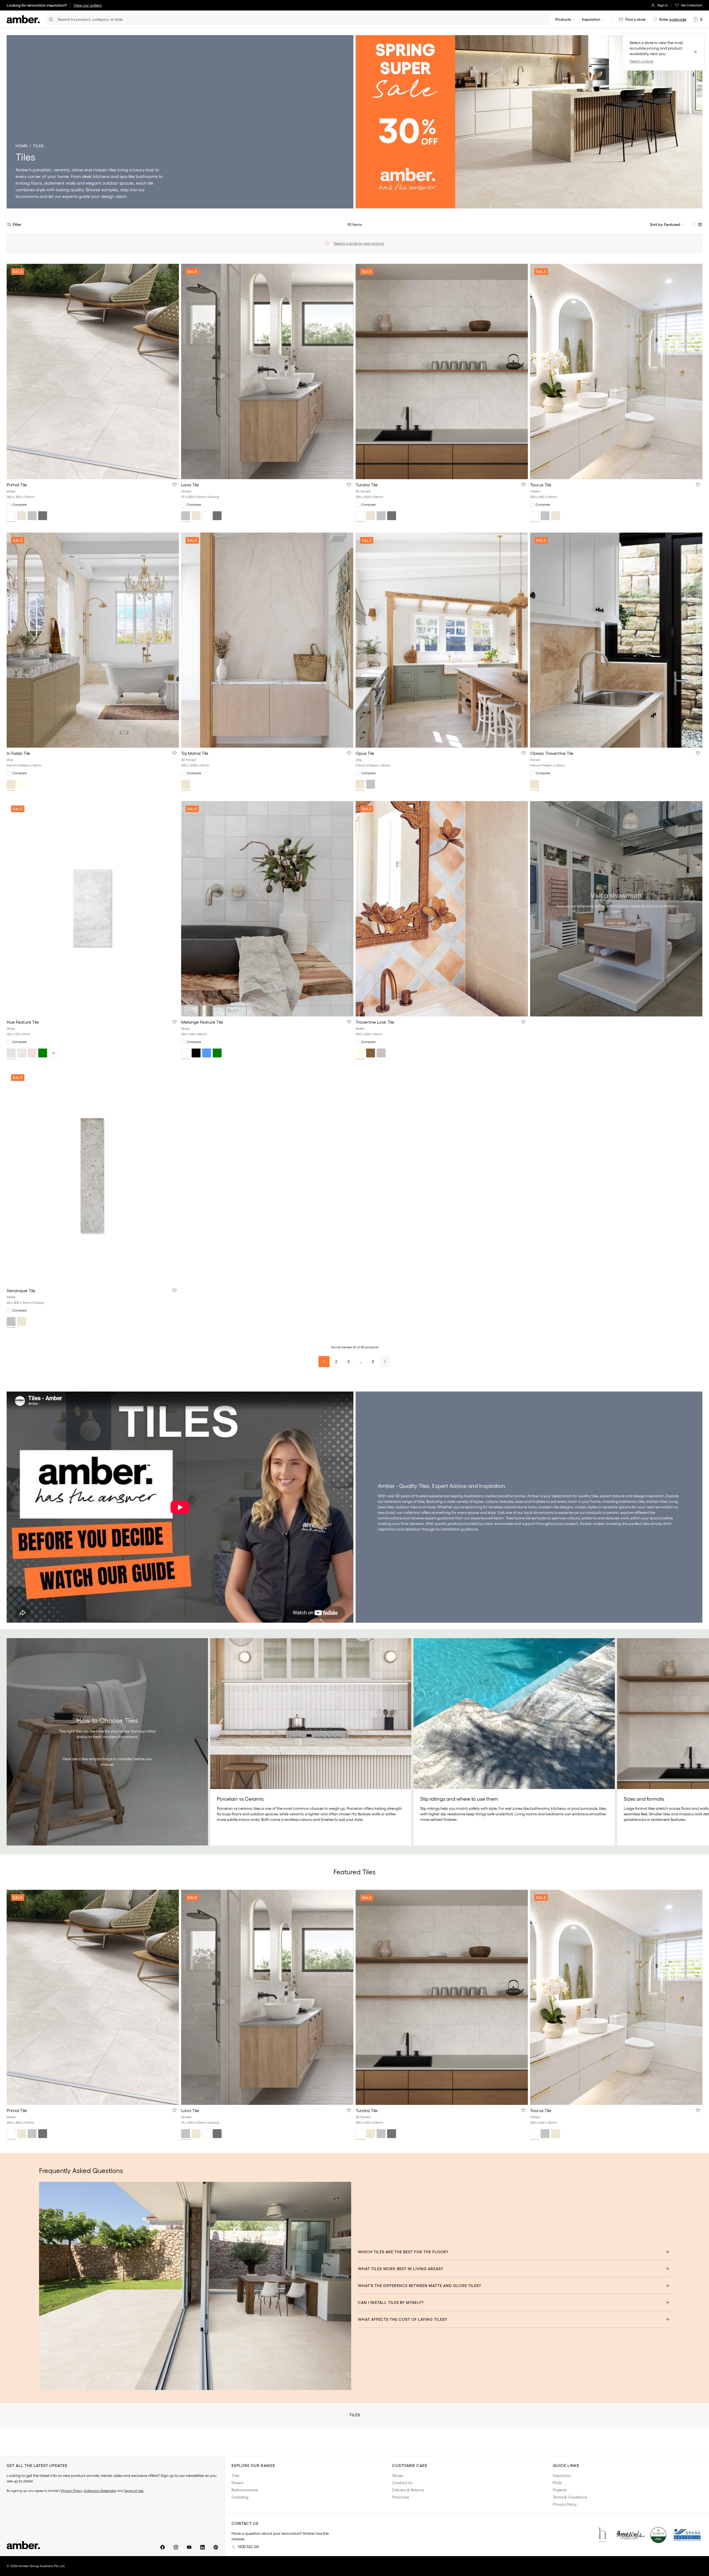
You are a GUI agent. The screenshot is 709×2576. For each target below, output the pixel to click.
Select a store (641, 61)
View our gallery (88, 5)
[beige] (22, 516)
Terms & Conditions (570, 2497)
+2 (53, 1053)
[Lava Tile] (267, 371)
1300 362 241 (248, 2547)
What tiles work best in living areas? (400, 2269)
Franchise (401, 2497)
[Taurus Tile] (616, 371)
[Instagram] (176, 2547)
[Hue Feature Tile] (93, 909)
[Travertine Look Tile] (442, 909)
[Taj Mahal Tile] (267, 640)
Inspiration (591, 19)
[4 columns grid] (700, 224)
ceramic (62, 170)
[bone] (22, 1053)
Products (563, 19)
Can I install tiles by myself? (391, 2303)
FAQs (557, 2483)
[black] (196, 1053)
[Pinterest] (216, 2547)
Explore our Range (253, 2466)
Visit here (616, 923)
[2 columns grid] (693, 224)
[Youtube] (189, 2547)
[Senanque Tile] (93, 1178)
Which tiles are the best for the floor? (403, 2252)
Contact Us (402, 2483)
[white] (11, 516)
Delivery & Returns (408, 2490)
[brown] (371, 1053)
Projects (560, 2490)
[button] (174, 485)
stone (77, 170)
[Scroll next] (699, 1742)
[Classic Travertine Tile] (616, 640)
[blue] (207, 1053)
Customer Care (410, 2466)
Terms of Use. (134, 2491)
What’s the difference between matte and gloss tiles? (419, 2286)
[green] (43, 1053)
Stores (398, 2476)
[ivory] (22, 784)
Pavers (237, 2483)
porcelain (42, 170)
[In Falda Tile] (93, 640)
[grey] (32, 516)
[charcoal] (43, 516)
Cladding (240, 2497)
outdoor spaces (118, 183)
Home (22, 146)
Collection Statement (100, 2491)
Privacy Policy (72, 2491)
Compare (19, 504)
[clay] (32, 1053)
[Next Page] (385, 1362)
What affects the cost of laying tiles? (402, 2319)
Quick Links (566, 2466)
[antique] (11, 1053)
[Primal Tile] (93, 371)
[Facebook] (163, 2547)
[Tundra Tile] (442, 371)
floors (36, 183)
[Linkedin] (202, 2547)
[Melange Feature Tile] (267, 909)
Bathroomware (245, 2490)
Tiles (235, 2476)
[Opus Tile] (442, 640)
